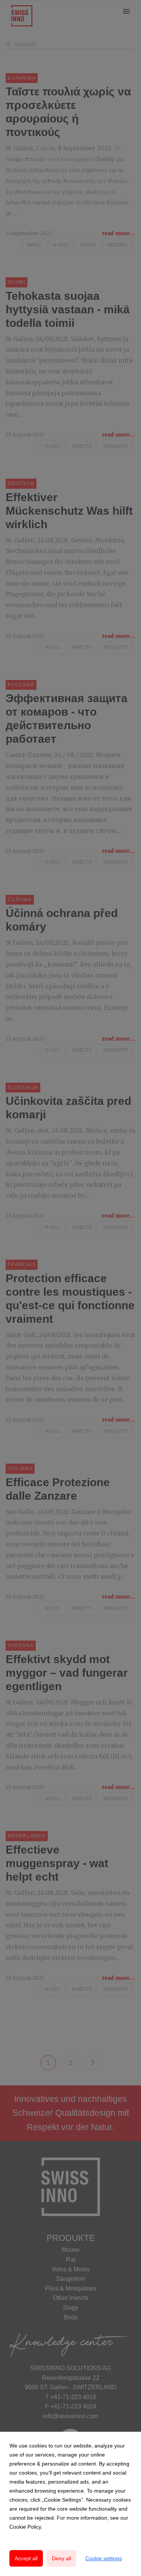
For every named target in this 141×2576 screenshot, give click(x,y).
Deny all (61, 2558)
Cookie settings (104, 2558)
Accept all (26, 2558)
